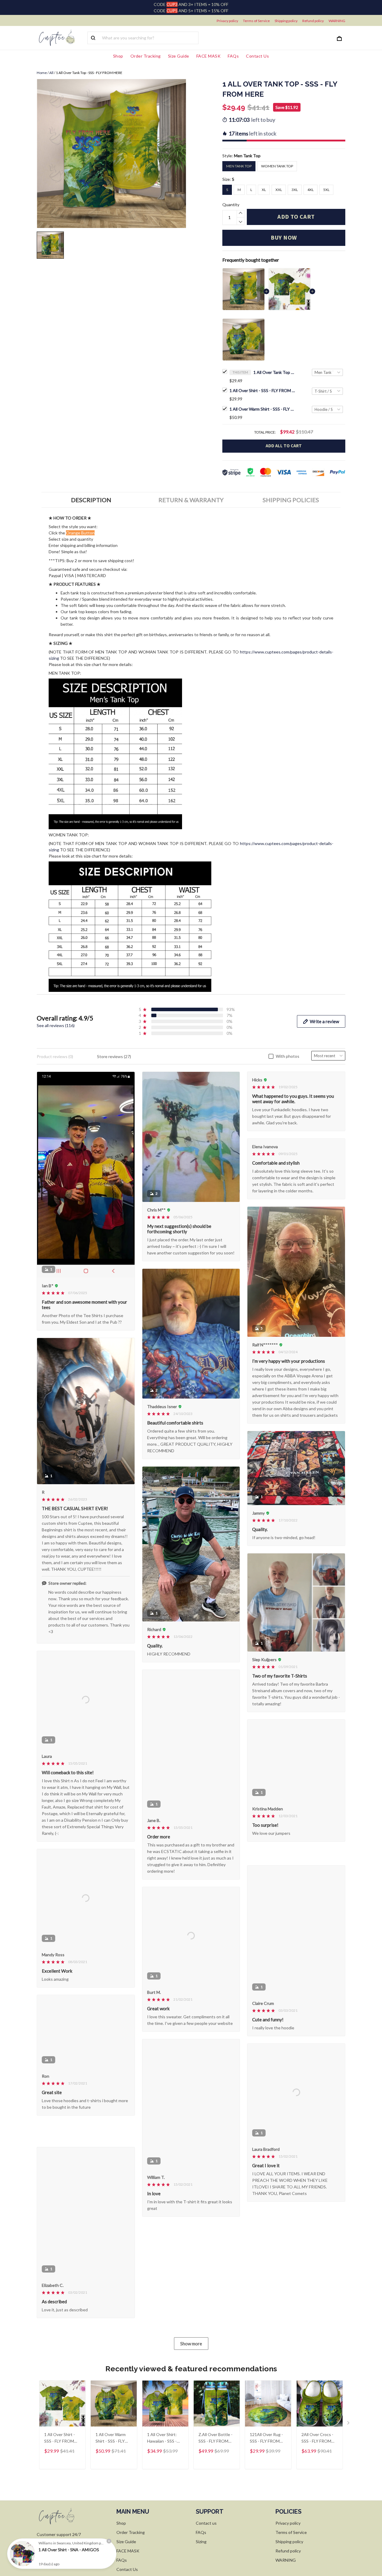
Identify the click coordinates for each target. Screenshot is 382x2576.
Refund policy (313, 21)
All (51, 73)
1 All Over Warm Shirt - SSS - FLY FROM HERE (262, 409)
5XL (326, 190)
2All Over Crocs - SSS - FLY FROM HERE (317, 2446)
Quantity (231, 205)
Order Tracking (146, 56)
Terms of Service (256, 21)
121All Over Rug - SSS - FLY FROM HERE (266, 2446)
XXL (279, 190)
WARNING (337, 21)
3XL (295, 190)
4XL (311, 190)
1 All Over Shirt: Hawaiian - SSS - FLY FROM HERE (162, 2446)
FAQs (233, 56)
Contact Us (257, 56)
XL (264, 190)
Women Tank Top (277, 166)
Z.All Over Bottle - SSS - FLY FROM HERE (215, 2446)
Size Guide (179, 56)
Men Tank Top (247, 156)
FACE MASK (209, 56)
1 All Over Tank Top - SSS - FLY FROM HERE (274, 372)
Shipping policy (286, 21)
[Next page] (349, 2432)
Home (42, 73)
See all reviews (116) (56, 1025)
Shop (118, 56)
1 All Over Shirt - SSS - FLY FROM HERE (262, 390)
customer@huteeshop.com (62, 2560)
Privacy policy (227, 21)
